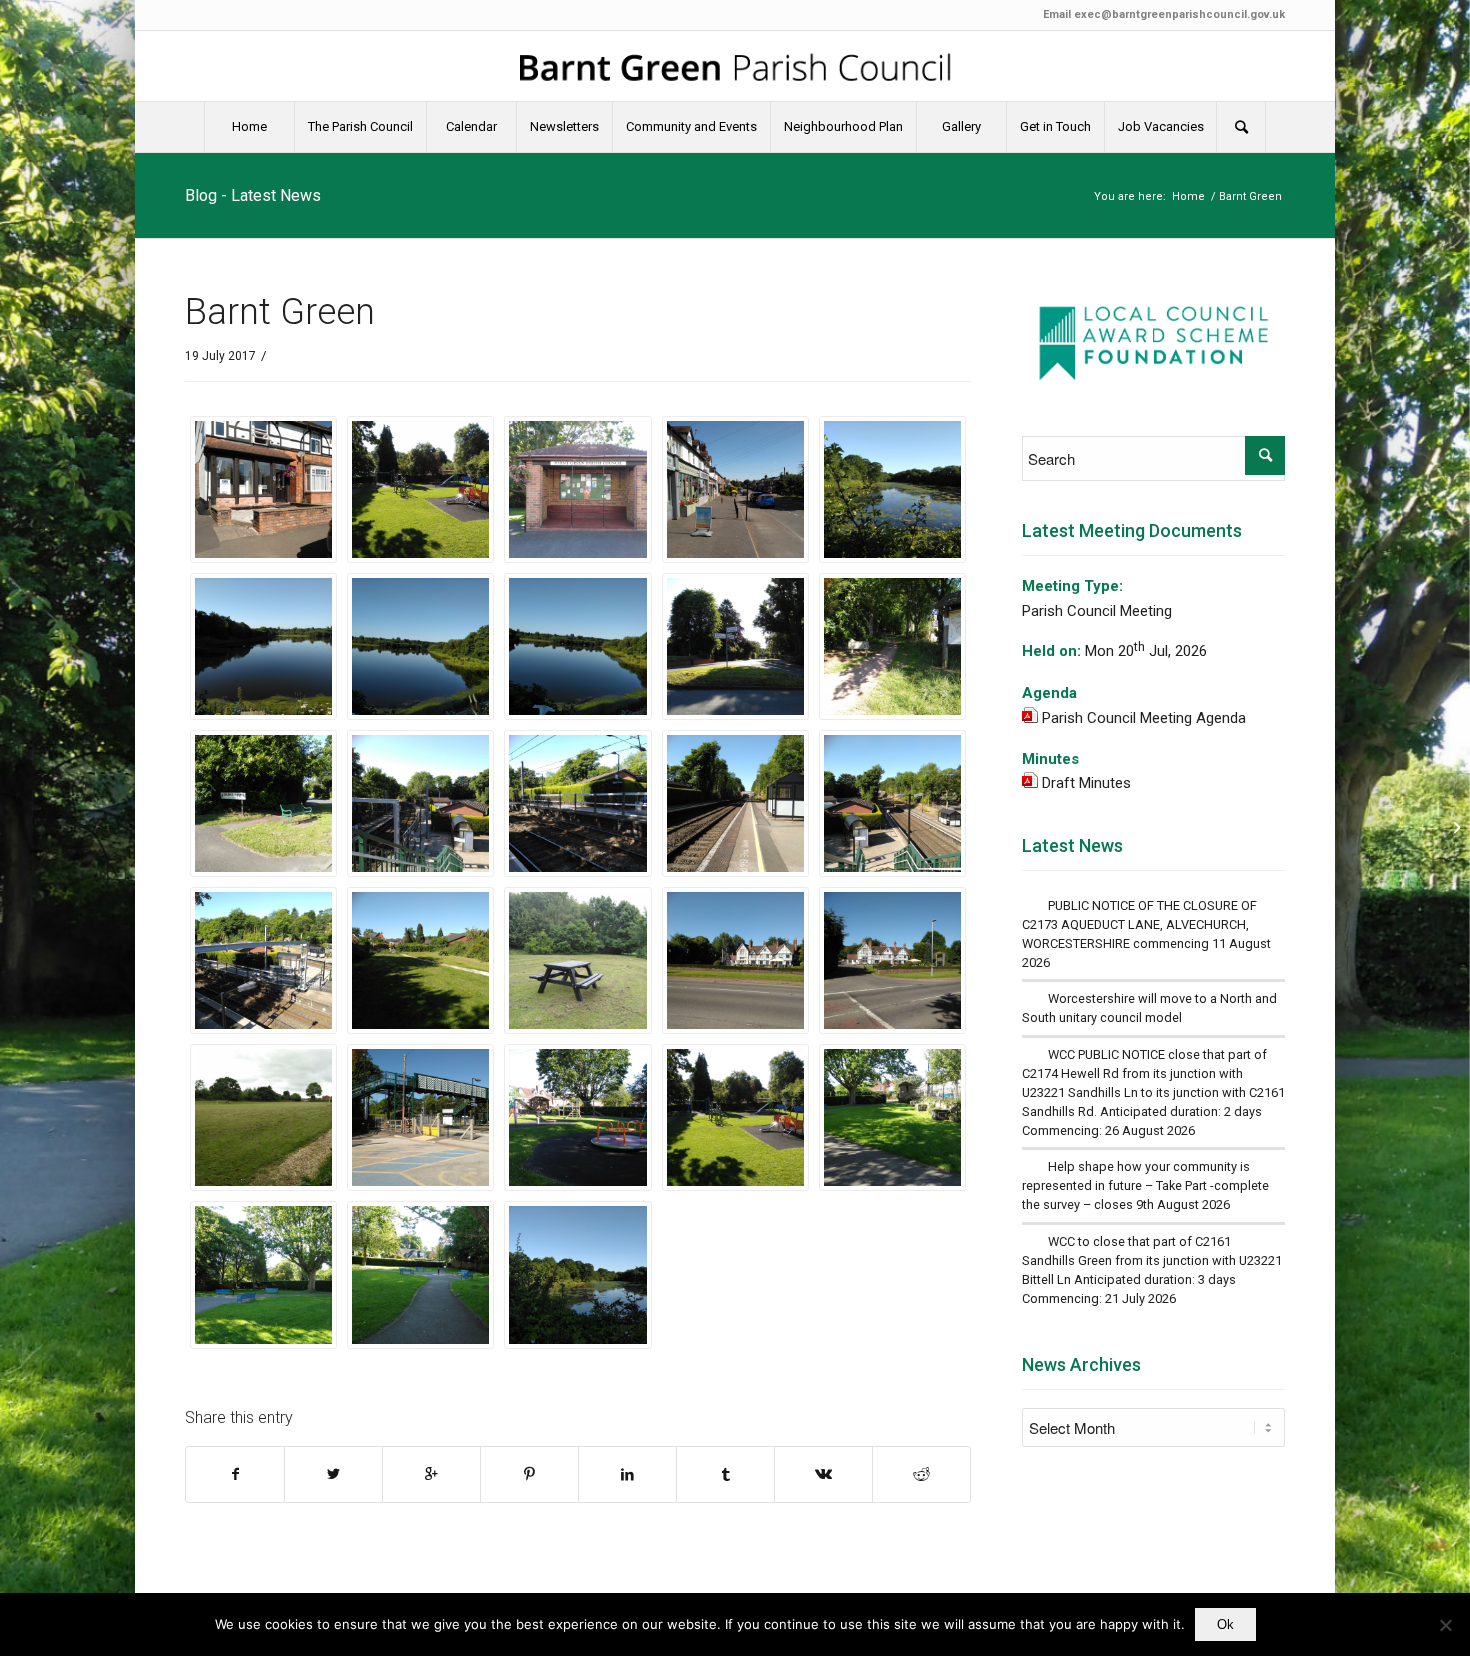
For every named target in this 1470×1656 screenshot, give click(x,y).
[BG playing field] (420, 960)
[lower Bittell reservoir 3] (263, 646)
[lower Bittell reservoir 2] (420, 646)
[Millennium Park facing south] (892, 1117)
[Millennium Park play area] (577, 1117)
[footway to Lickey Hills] (892, 646)
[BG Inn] (735, 960)
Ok (1225, 1624)
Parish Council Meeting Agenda (1144, 718)
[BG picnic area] (577, 960)
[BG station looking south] (892, 803)
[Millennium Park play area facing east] (420, 489)
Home (1188, 196)
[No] (1445, 1625)
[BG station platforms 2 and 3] (420, 803)
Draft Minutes (1086, 783)
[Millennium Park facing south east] (263, 1274)
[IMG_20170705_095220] (577, 489)
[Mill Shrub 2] (577, 1274)
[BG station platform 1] (735, 803)
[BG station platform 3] (577, 803)
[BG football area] (263, 1117)
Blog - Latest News (253, 195)
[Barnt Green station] (420, 1117)
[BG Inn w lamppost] (892, 960)
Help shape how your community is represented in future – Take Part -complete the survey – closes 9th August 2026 (1145, 1185)
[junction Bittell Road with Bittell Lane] (735, 646)
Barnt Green (280, 312)
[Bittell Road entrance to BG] (263, 803)
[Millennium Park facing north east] (420, 1274)
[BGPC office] (263, 489)
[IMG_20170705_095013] (735, 489)
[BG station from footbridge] (263, 960)
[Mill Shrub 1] (892, 489)
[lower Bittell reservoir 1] (577, 646)
